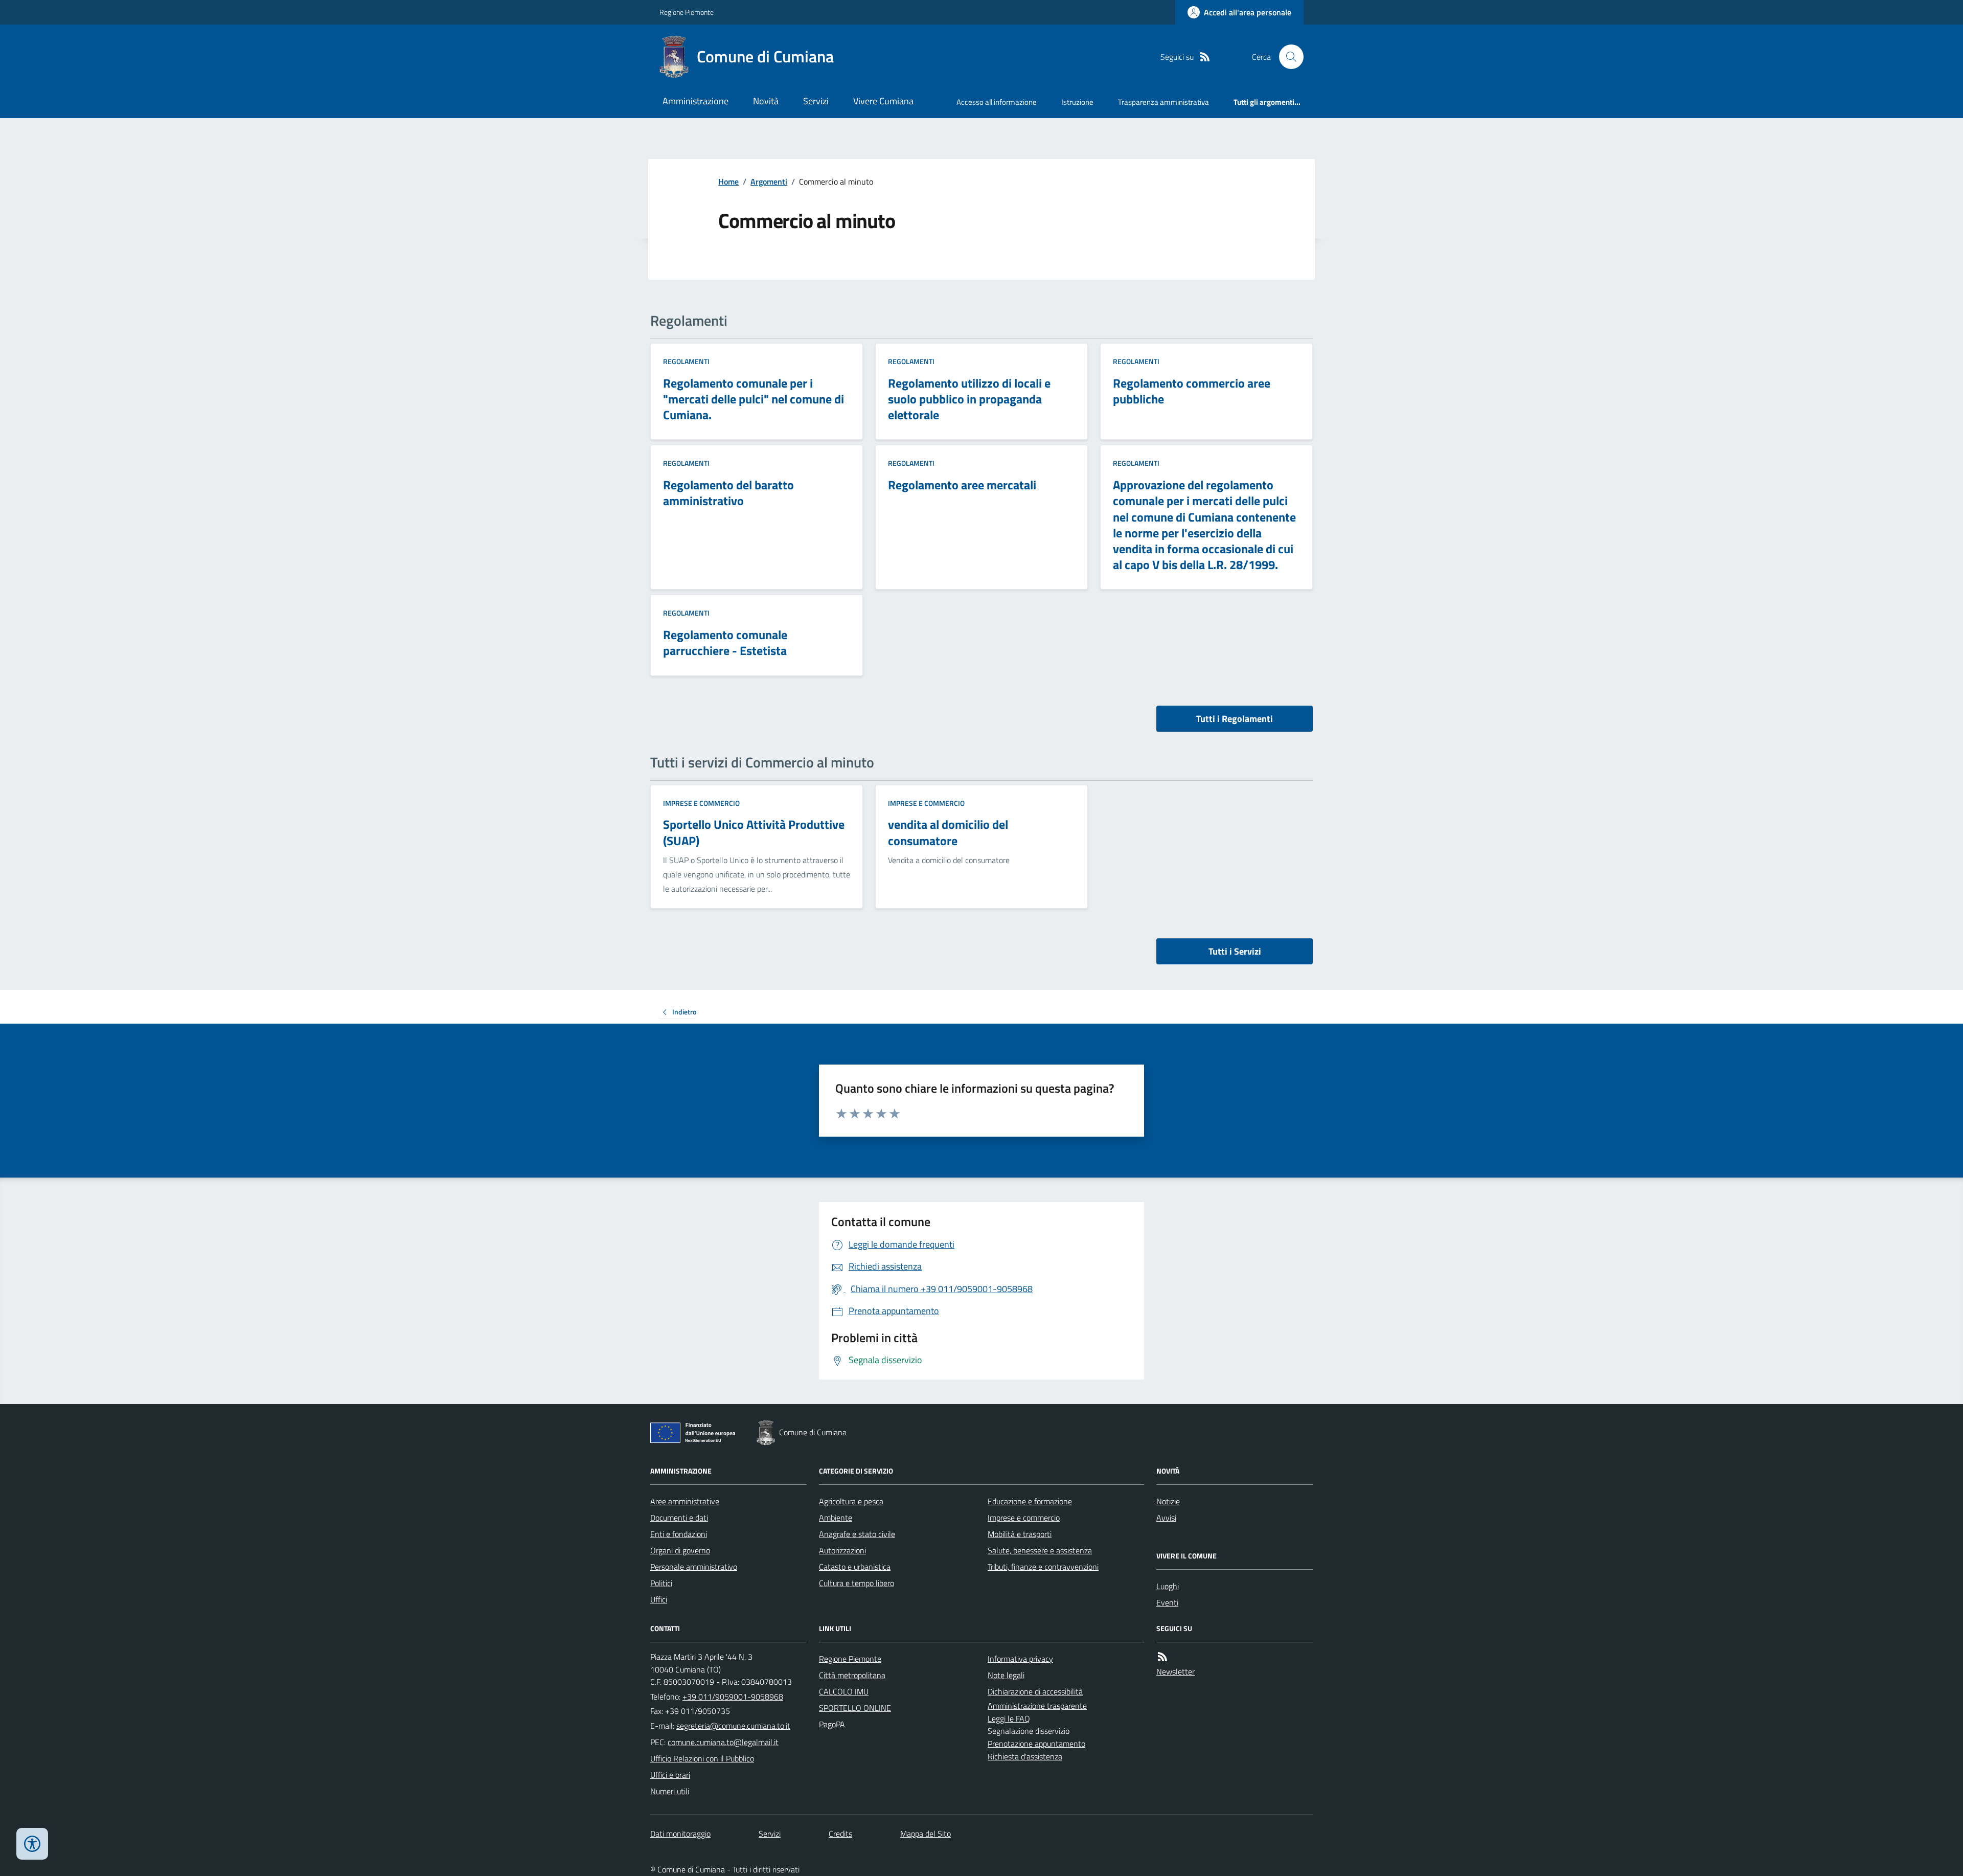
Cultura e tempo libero (857, 1583)
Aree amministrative (685, 1501)
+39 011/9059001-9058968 (733, 1697)
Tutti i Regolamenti (1235, 719)
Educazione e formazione (1030, 1501)
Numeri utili (670, 1791)
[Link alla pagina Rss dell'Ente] (1162, 1657)
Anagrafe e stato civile (857, 1534)
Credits (840, 1834)
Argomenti (769, 182)
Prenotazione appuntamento (1036, 1744)
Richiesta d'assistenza (1025, 1756)
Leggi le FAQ (1009, 1719)
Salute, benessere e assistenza (1040, 1550)
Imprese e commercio (701, 803)
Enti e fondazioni (679, 1534)
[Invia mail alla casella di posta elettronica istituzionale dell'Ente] (733, 1726)
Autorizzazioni (842, 1550)
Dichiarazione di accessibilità (1035, 1691)
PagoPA (832, 1724)
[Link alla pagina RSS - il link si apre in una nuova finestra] (1205, 57)
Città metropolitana (852, 1675)
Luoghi (1168, 1586)
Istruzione (1077, 102)
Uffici (659, 1599)
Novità (766, 101)
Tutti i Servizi (1235, 951)
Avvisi (1166, 1518)
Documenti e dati (679, 1518)
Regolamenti (686, 361)
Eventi (1167, 1602)
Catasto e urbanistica (855, 1567)
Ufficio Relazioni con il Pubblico (702, 1758)
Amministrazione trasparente (1037, 1706)
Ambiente (836, 1518)
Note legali (1006, 1675)
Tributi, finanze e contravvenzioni (1043, 1567)
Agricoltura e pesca (851, 1501)
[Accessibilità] (32, 1844)
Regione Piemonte (687, 12)
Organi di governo (680, 1550)
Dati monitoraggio (680, 1834)
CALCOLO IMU (844, 1691)
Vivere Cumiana (883, 101)
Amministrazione (695, 101)
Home (728, 182)
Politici (661, 1583)
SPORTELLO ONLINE (855, 1708)
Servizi (816, 101)
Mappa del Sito (926, 1834)
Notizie (1168, 1501)
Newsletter (1175, 1671)
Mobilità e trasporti (1020, 1534)
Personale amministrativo (694, 1567)
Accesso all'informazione (997, 102)
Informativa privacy (1020, 1659)
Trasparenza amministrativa (1163, 102)
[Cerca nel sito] (1287, 57)
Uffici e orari (670, 1775)
